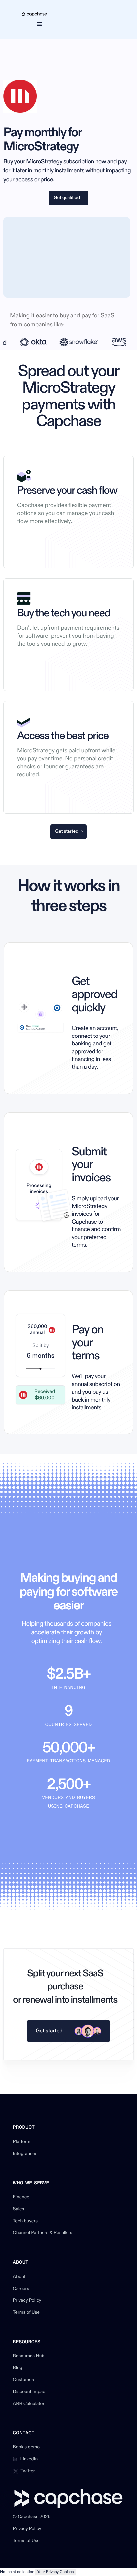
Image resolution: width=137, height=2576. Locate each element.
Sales (19, 2209)
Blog (18, 2368)
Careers (21, 2289)
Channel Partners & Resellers (43, 2233)
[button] (39, 24)
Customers (24, 2380)
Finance (21, 2197)
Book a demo (26, 2447)
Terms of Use (26, 2313)
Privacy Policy (27, 2301)
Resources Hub (29, 2356)
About (19, 2277)
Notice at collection (17, 2572)
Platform (22, 2142)
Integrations (25, 2154)
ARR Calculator (29, 2404)
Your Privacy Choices (56, 2572)
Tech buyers (25, 2221)
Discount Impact (30, 2392)
